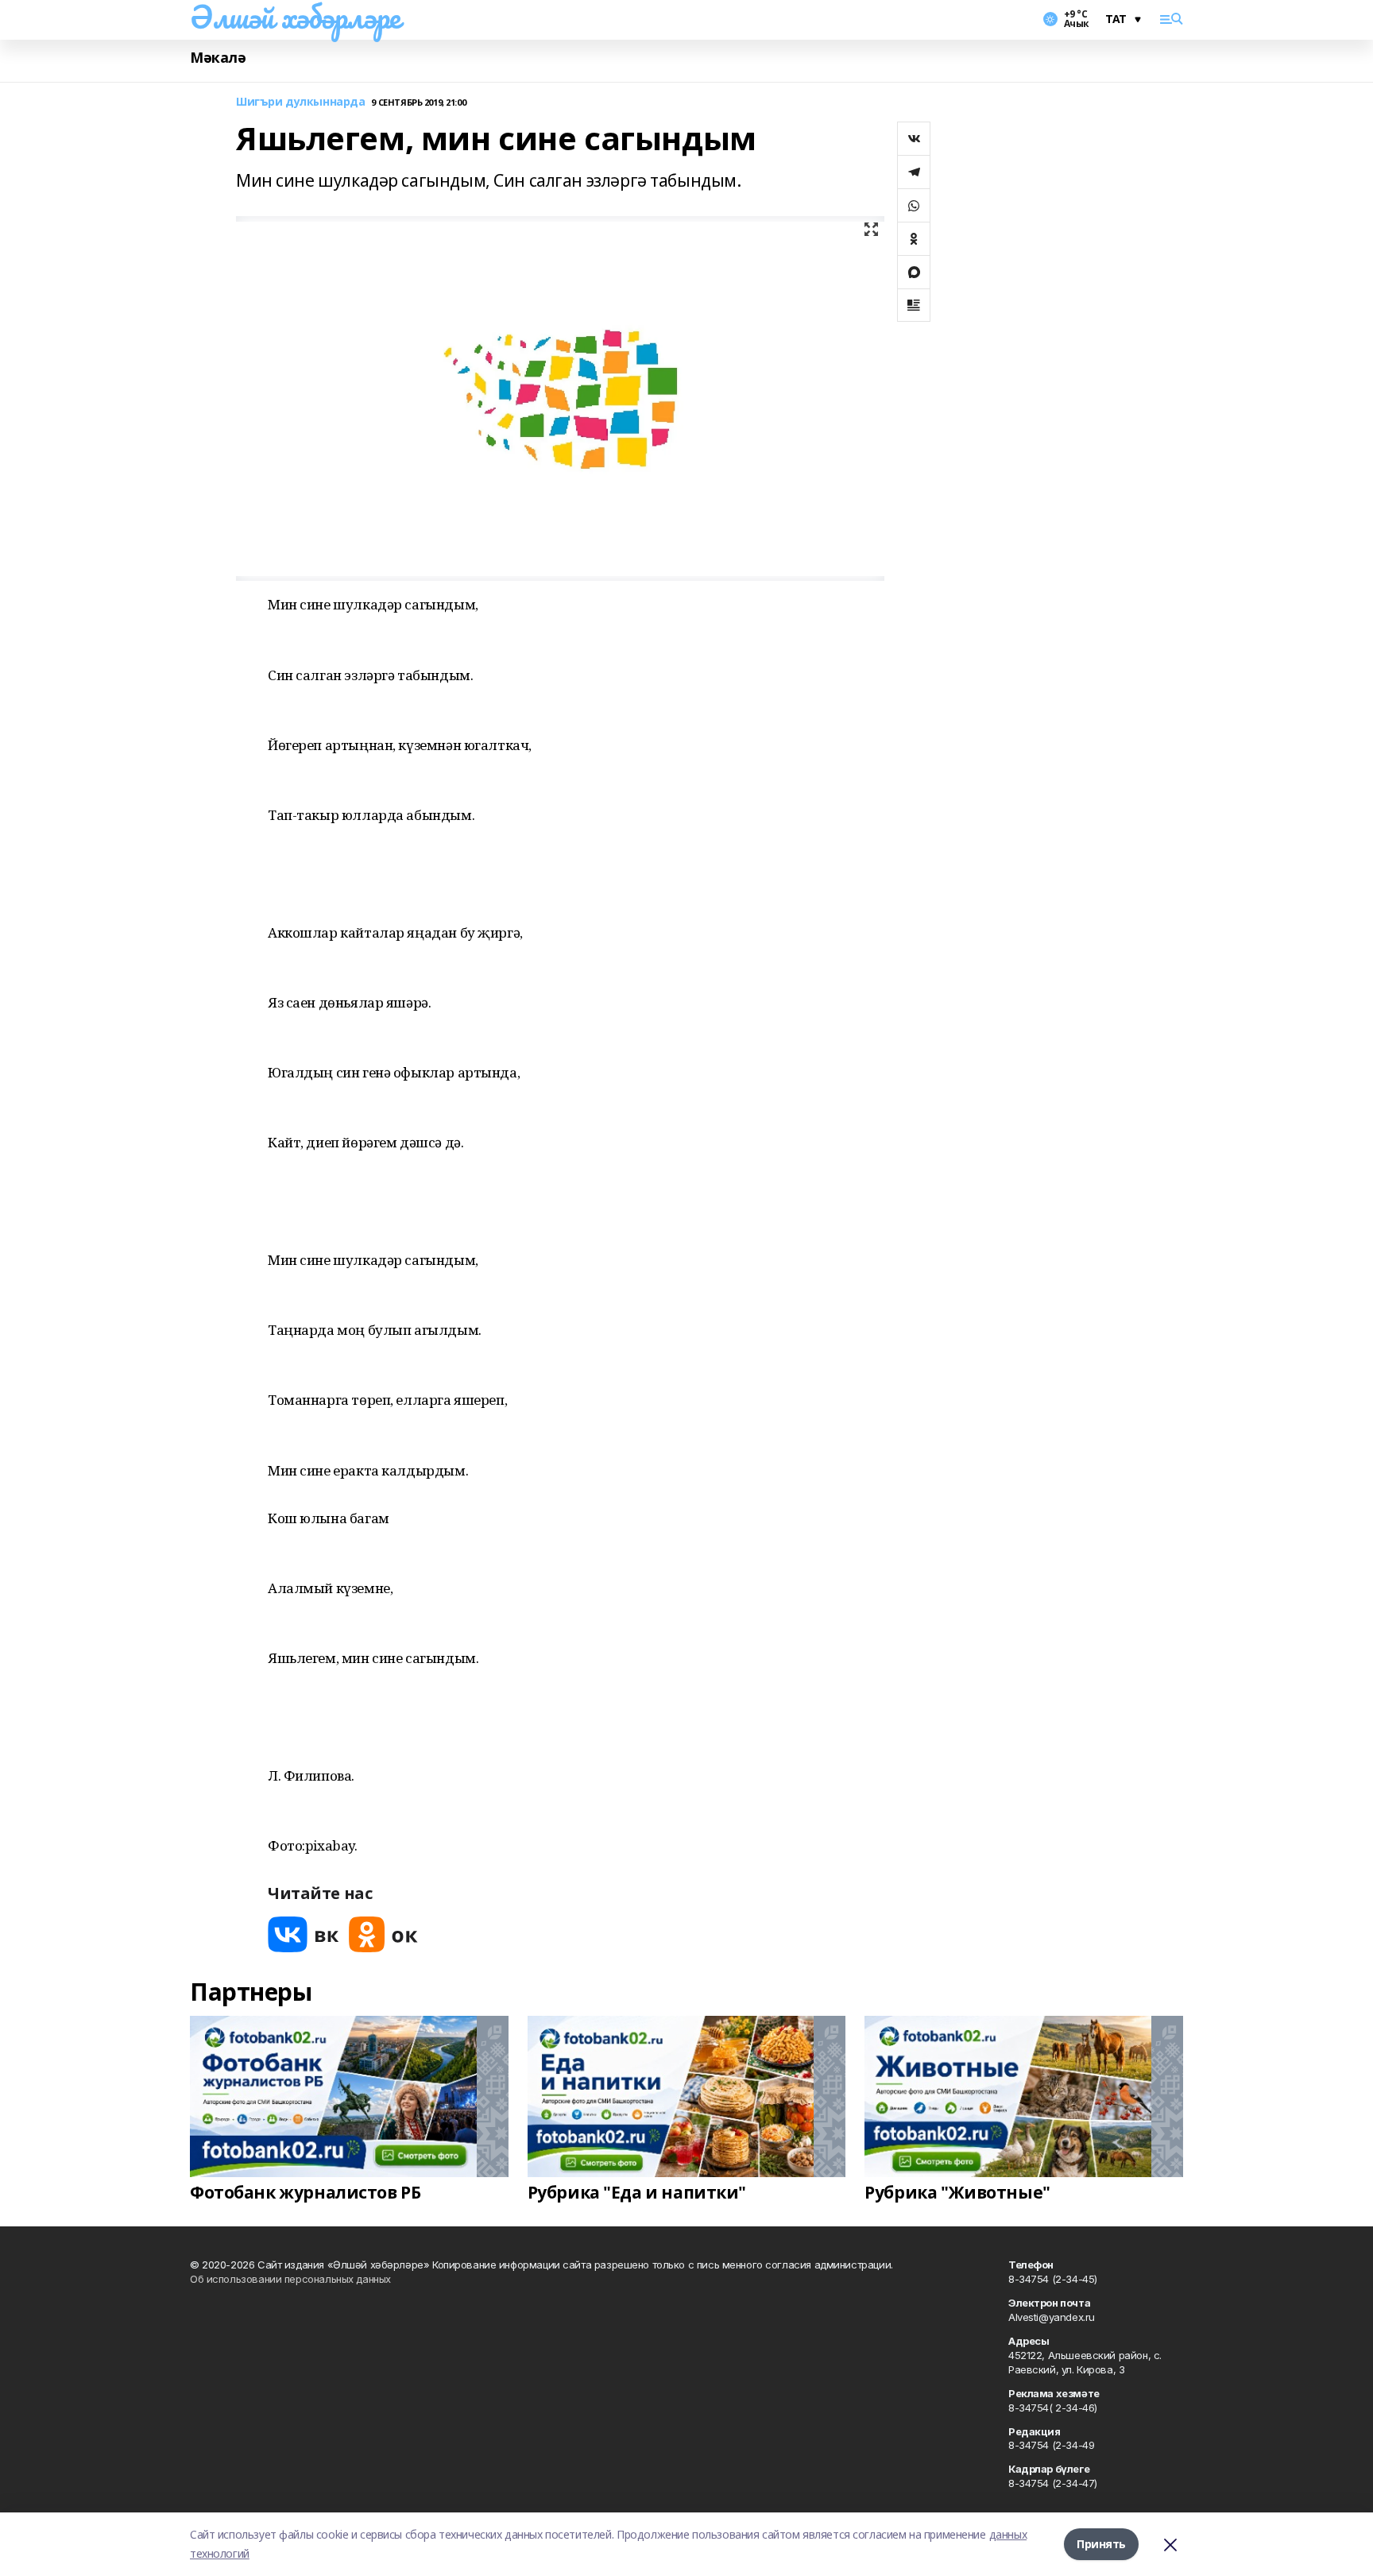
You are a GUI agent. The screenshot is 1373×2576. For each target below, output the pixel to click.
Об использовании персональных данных (290, 2279)
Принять (1101, 2544)
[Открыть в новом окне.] (304, 1934)
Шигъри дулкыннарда (300, 102)
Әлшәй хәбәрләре (295, 17)
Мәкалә (218, 58)
